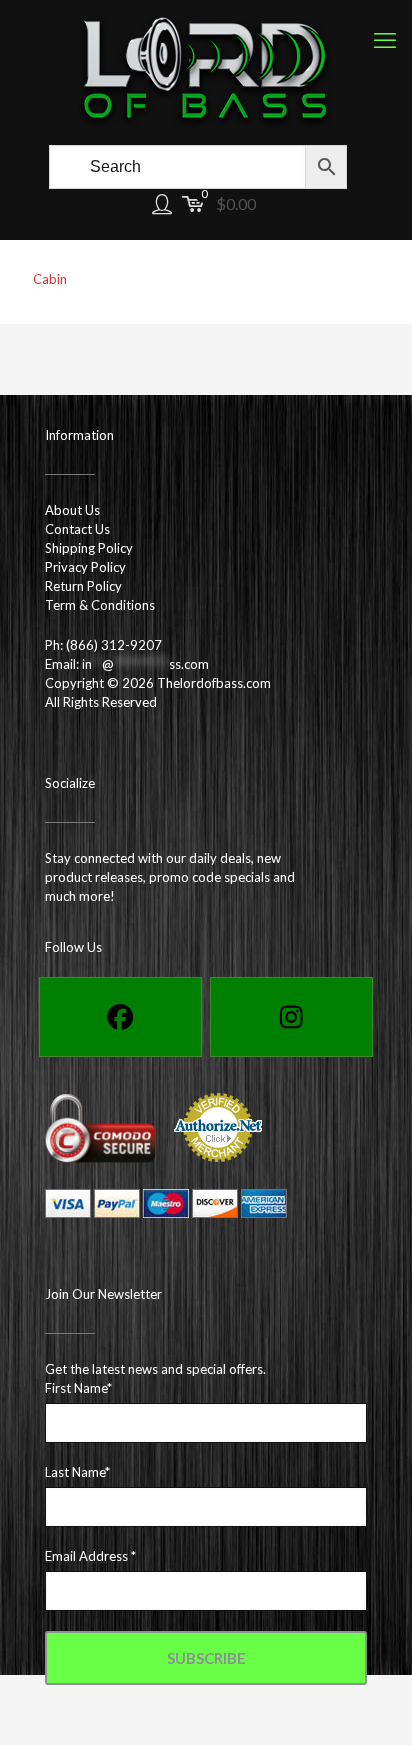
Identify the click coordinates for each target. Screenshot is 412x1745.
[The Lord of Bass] (206, 70)
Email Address (90, 1556)
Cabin (50, 279)
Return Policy (83, 586)
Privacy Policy (85, 567)
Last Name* (77, 1472)
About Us (72, 510)
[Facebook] (120, 1017)
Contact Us (77, 529)
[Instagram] (291, 1017)
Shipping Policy (89, 548)
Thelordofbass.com (214, 683)
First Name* (78, 1388)
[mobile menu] (385, 40)
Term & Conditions (100, 605)
